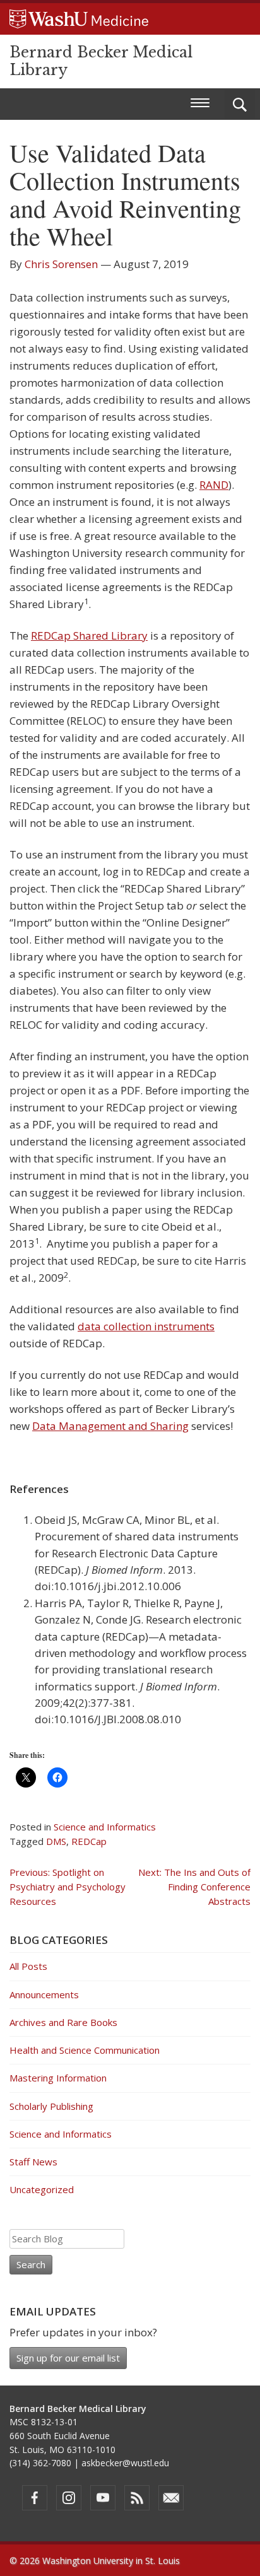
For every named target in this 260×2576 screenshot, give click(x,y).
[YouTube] (103, 2498)
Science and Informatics (105, 1827)
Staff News (33, 2162)
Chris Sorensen (61, 264)
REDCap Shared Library (89, 635)
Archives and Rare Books (63, 2022)
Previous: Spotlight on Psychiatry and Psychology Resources (68, 1887)
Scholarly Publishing (51, 2106)
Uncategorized (42, 2189)
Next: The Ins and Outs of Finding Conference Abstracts (194, 1887)
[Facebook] (35, 2498)
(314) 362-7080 (40, 2463)
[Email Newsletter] (171, 2498)
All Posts (28, 1966)
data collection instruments (146, 1326)
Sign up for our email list (68, 2358)
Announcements (44, 1994)
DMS (56, 1841)
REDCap (89, 1841)
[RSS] (137, 2498)
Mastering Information (58, 2078)
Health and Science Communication (85, 2050)
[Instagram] (69, 2498)
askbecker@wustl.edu (125, 2463)
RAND (214, 485)
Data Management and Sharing (110, 1426)
